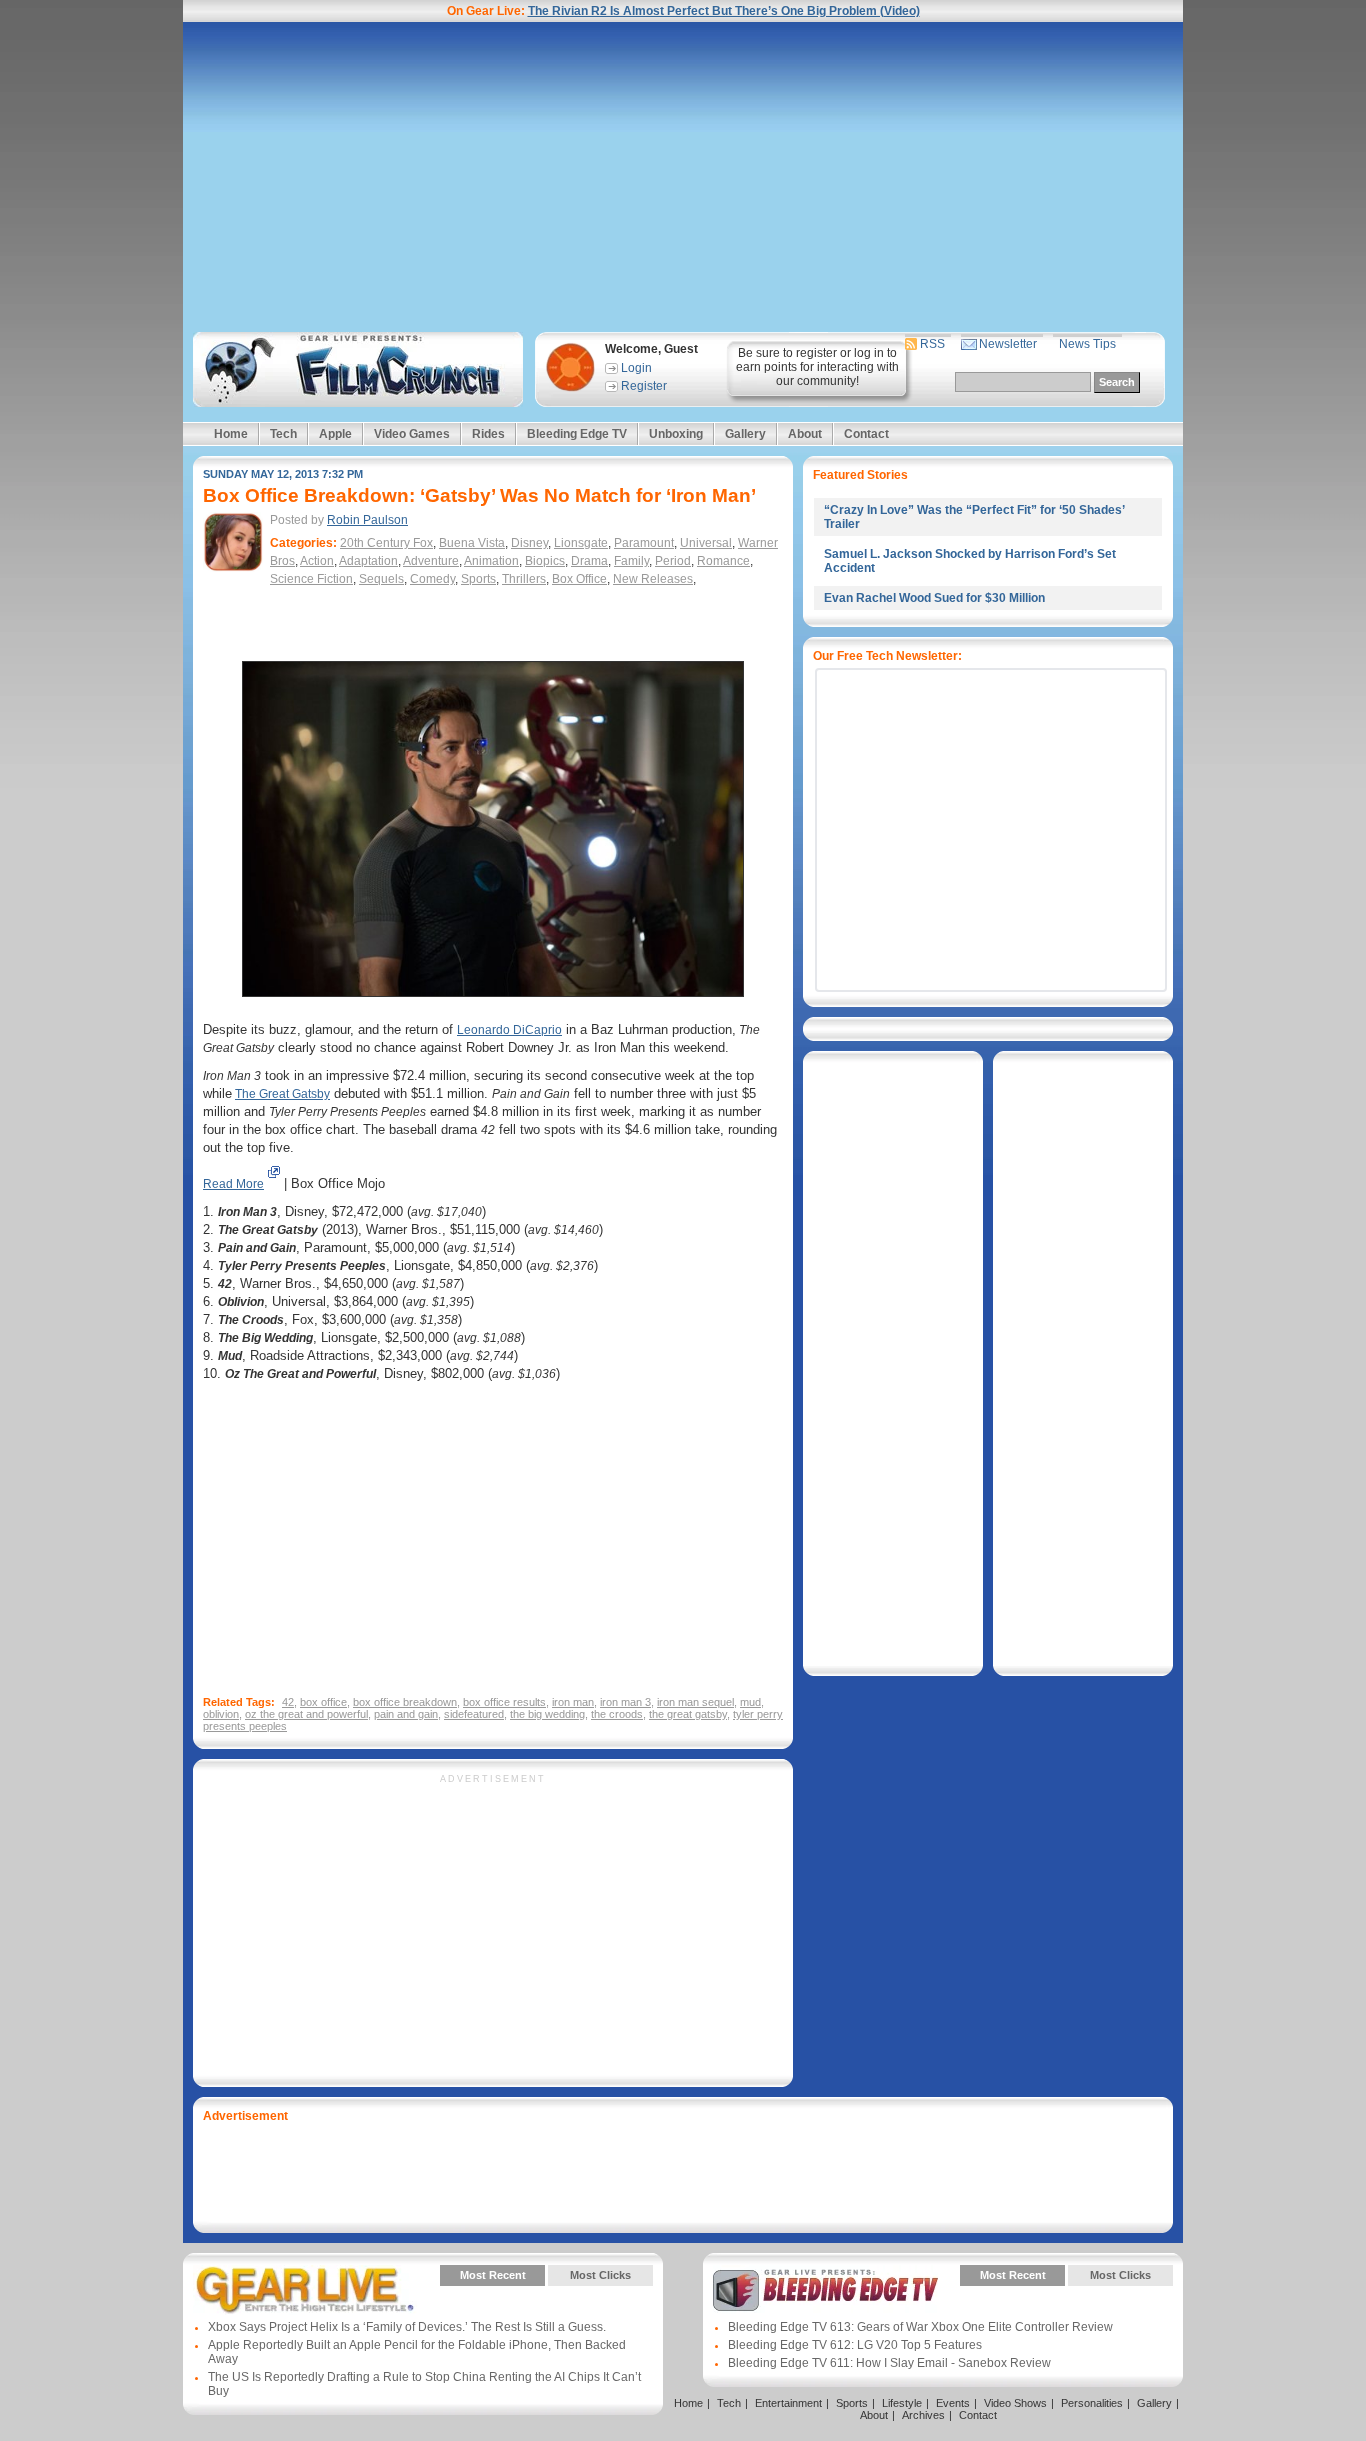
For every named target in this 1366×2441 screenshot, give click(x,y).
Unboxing (676, 434)
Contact (866, 434)
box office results (504, 1702)
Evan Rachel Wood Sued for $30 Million (934, 598)
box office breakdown (405, 1702)
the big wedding (547, 1714)
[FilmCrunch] (354, 369)
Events (953, 2403)
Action (317, 561)
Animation (491, 561)
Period (673, 561)
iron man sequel (695, 1702)
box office (323, 1702)
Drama (589, 561)
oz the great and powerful (306, 1714)
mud (750, 1702)
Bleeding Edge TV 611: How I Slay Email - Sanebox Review (889, 2363)
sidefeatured (474, 1714)
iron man (573, 1702)
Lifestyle (902, 2403)
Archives (923, 2415)
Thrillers (524, 579)
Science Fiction (311, 579)
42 (288, 1702)
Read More (233, 1184)
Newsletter (1008, 344)
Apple (335, 434)
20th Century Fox (386, 543)
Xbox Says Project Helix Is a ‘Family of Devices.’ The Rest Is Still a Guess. (407, 2327)
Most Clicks (600, 2275)
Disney (529, 543)
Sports (478, 579)
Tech (283, 434)
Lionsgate (581, 543)
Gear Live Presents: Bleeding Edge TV (825, 2290)
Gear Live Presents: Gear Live (305, 2290)
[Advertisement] (683, 177)
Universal (706, 543)
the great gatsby (688, 1714)
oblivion (221, 1714)
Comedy (432, 579)
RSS (932, 344)
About (805, 434)
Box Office (579, 579)
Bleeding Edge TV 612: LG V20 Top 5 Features (855, 2345)
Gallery (745, 434)
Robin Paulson (367, 520)
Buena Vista (472, 543)
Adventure (431, 561)
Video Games (412, 434)
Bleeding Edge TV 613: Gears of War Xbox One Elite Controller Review (920, 2327)
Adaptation (368, 561)
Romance (723, 561)
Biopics (545, 561)
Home (231, 434)
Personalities (1092, 2403)
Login (636, 368)
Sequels (381, 579)
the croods (617, 1714)
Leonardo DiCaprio (509, 1030)
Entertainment (788, 2403)
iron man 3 (625, 1702)
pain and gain (406, 1714)
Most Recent (493, 2275)
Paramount (644, 543)
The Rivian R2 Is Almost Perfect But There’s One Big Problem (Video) (724, 11)
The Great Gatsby (282, 1094)
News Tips (1087, 344)
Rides (488, 434)
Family (631, 561)
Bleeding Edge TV (577, 434)
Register (644, 386)
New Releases (653, 579)
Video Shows (1015, 2403)
